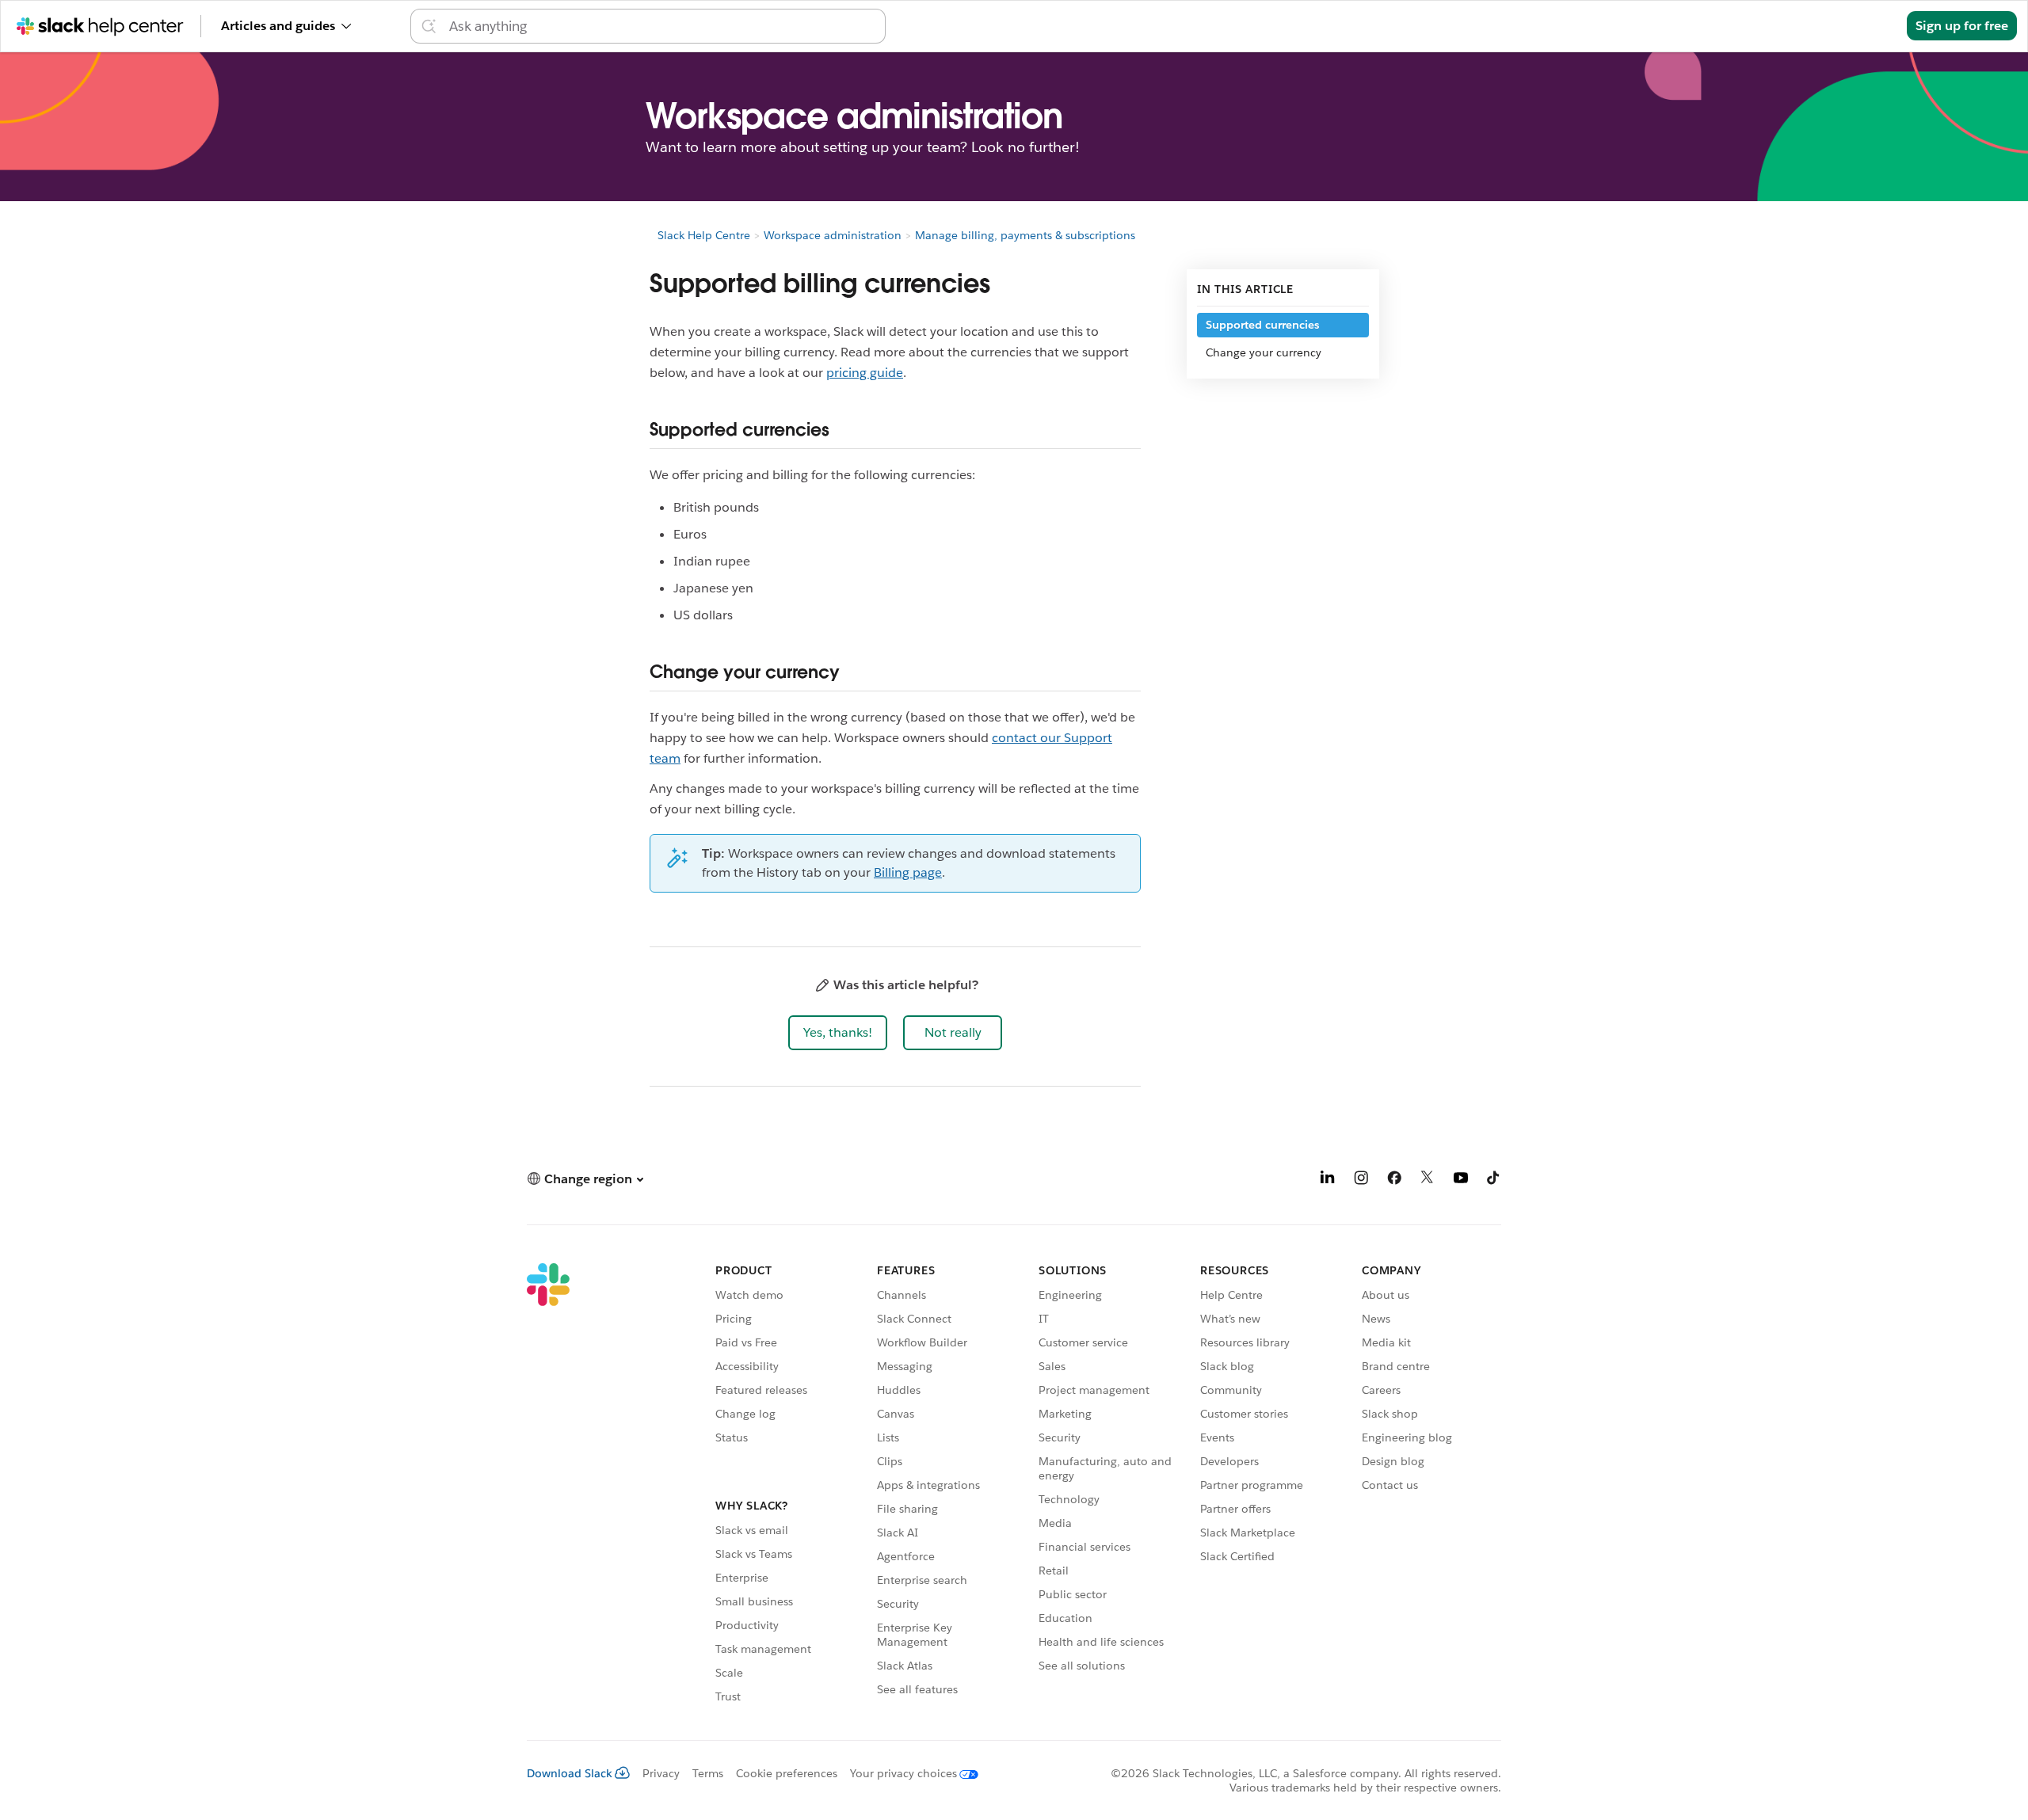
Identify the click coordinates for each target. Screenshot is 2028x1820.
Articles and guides (278, 26)
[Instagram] (1361, 1180)
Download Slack (570, 1773)
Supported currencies (1262, 325)
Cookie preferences (787, 1773)
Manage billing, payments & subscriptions (1025, 235)
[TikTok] (1494, 1180)
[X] (1428, 1180)
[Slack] (548, 1486)
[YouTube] (1461, 1180)
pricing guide (865, 373)
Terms (708, 1773)
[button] (838, 1033)
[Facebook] (1394, 1180)
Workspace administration (833, 235)
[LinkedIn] (1328, 1180)
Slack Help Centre (704, 235)
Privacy (661, 1773)
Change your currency (1264, 352)
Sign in (1866, 26)
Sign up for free (1962, 26)
